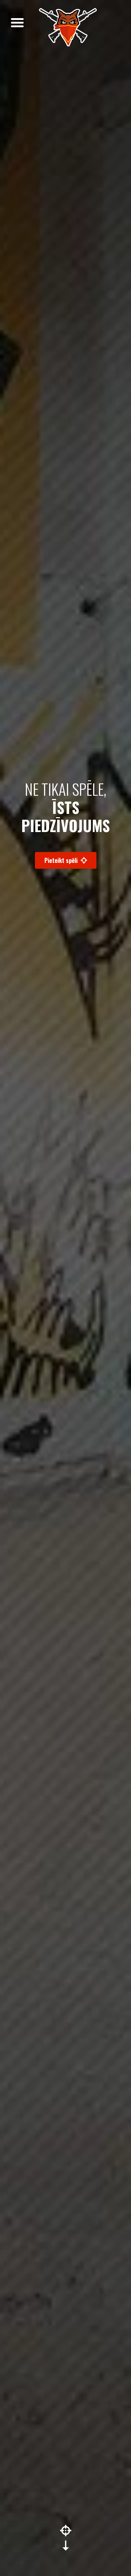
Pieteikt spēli (62, 860)
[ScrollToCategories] (66, 2538)
